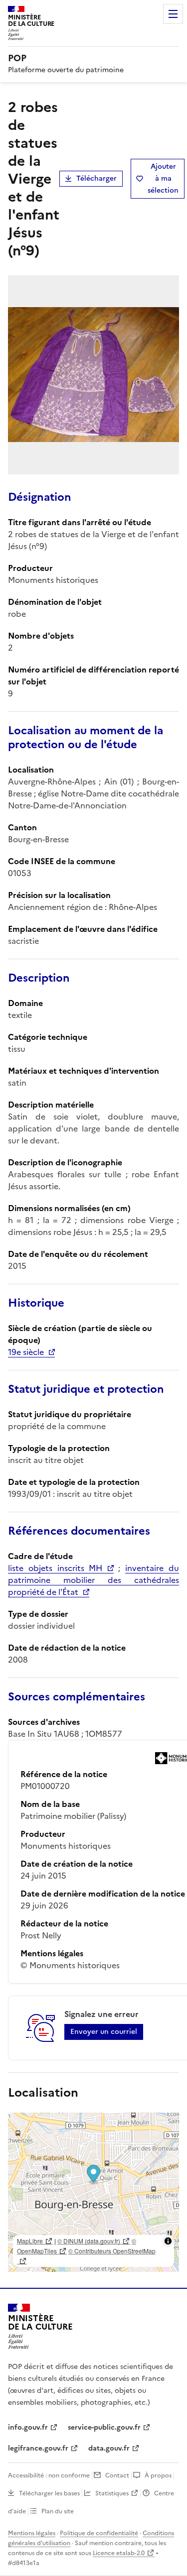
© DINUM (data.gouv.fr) (89, 2241)
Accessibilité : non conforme (49, 2475)
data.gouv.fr (109, 2448)
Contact (117, 2475)
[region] (93, 2192)
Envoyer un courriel (104, 2032)
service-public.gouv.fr (104, 2427)
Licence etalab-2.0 (119, 2553)
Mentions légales (32, 2533)
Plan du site (58, 2511)
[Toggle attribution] (168, 2241)
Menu (173, 14)
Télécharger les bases (49, 2493)
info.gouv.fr (28, 2427)
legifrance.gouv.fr (38, 2448)
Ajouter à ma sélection (163, 178)
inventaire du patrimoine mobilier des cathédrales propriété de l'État (93, 1580)
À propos (158, 2475)
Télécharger (96, 178)
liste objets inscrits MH (55, 1568)
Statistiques (112, 2493)
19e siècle (26, 1352)
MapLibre (30, 2241)
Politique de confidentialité (99, 2533)
